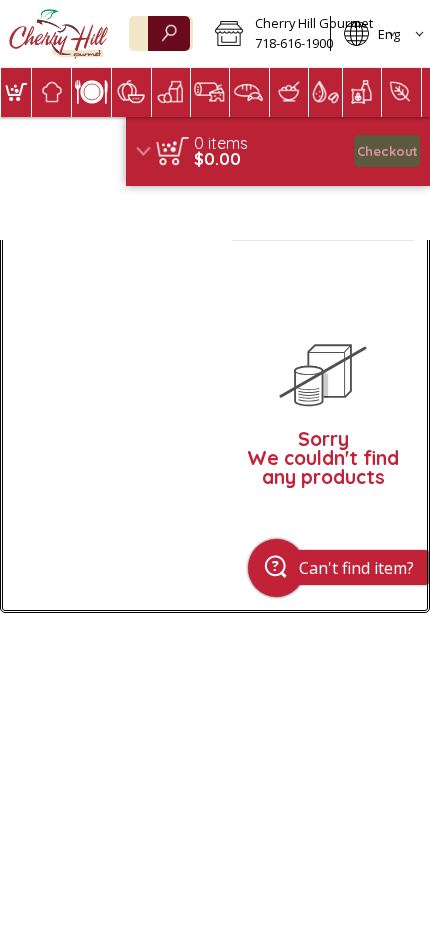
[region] (278, 151)
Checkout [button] (387, 151)
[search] (169, 33)
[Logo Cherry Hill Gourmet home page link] (58, 34)
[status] (221, 143)
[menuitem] (15, 92)
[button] (266, 34)
